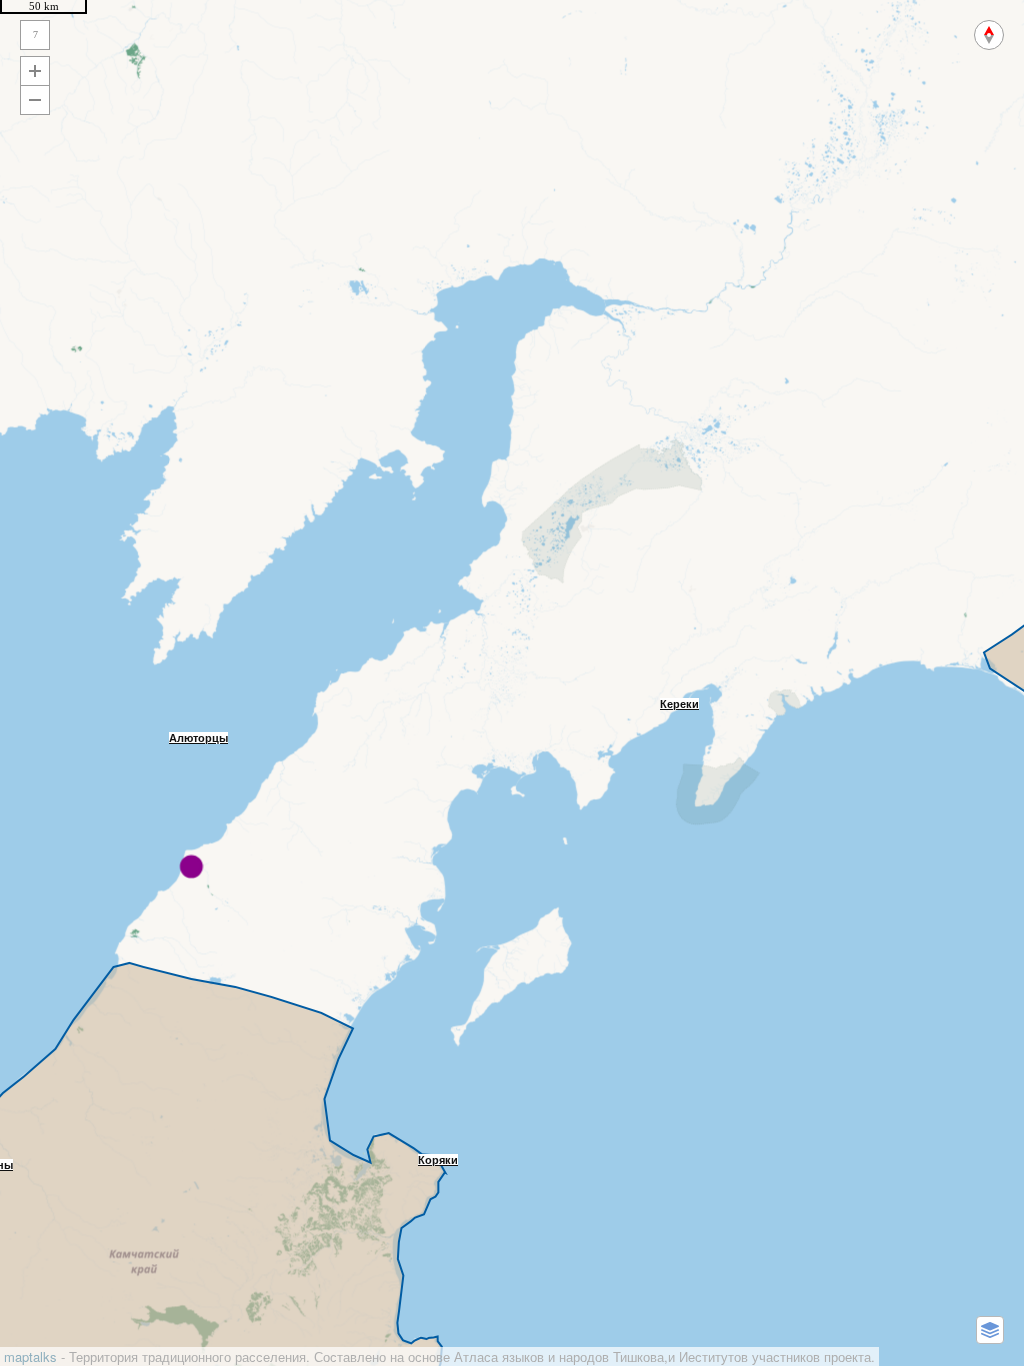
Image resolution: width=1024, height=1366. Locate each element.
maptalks (30, 1356)
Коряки (438, 1160)
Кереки (679, 704)
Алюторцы (198, 738)
